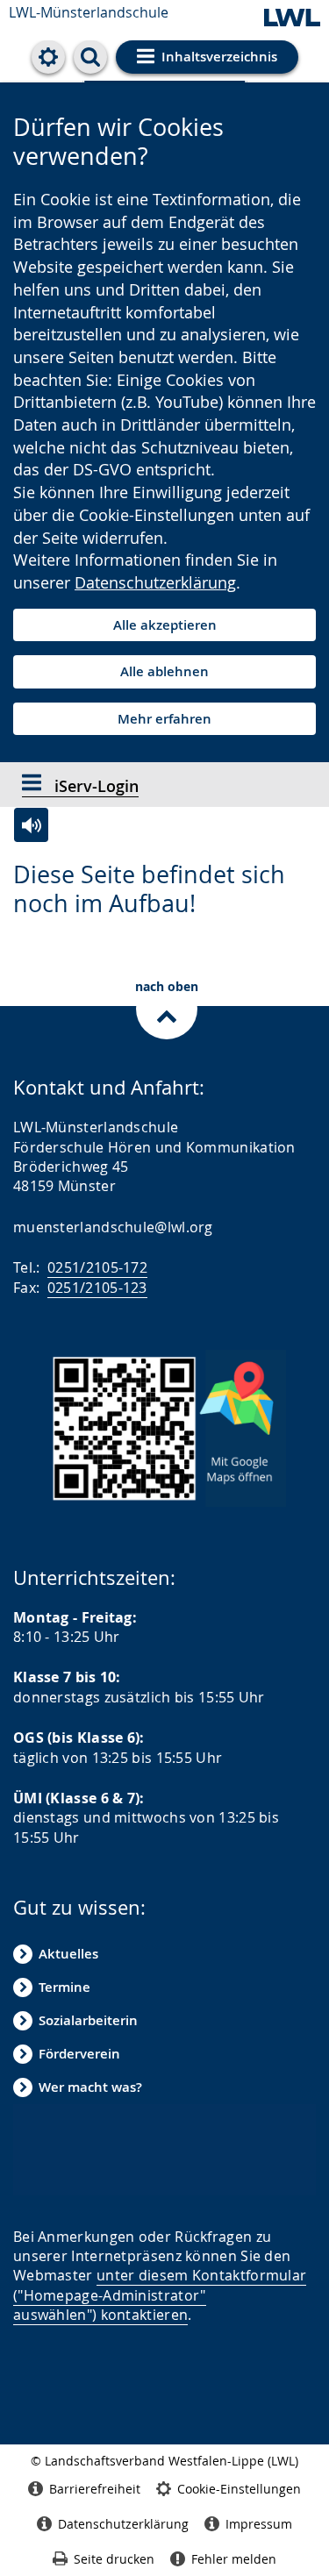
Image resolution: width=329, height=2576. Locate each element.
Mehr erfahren (164, 719)
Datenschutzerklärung (155, 582)
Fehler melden (234, 2559)
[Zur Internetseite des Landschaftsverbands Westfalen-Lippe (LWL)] (292, 19)
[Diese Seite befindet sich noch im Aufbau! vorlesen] (31, 825)
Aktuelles (68, 1954)
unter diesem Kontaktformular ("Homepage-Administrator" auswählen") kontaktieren (160, 2295)
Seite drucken (114, 2559)
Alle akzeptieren (165, 625)
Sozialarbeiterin (88, 2020)
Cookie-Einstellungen (239, 2489)
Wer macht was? (90, 2087)
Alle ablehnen (164, 671)
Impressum (259, 2524)
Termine (64, 1987)
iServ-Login (94, 786)
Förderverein (79, 2054)
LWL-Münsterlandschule (89, 12)
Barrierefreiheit (95, 2489)
